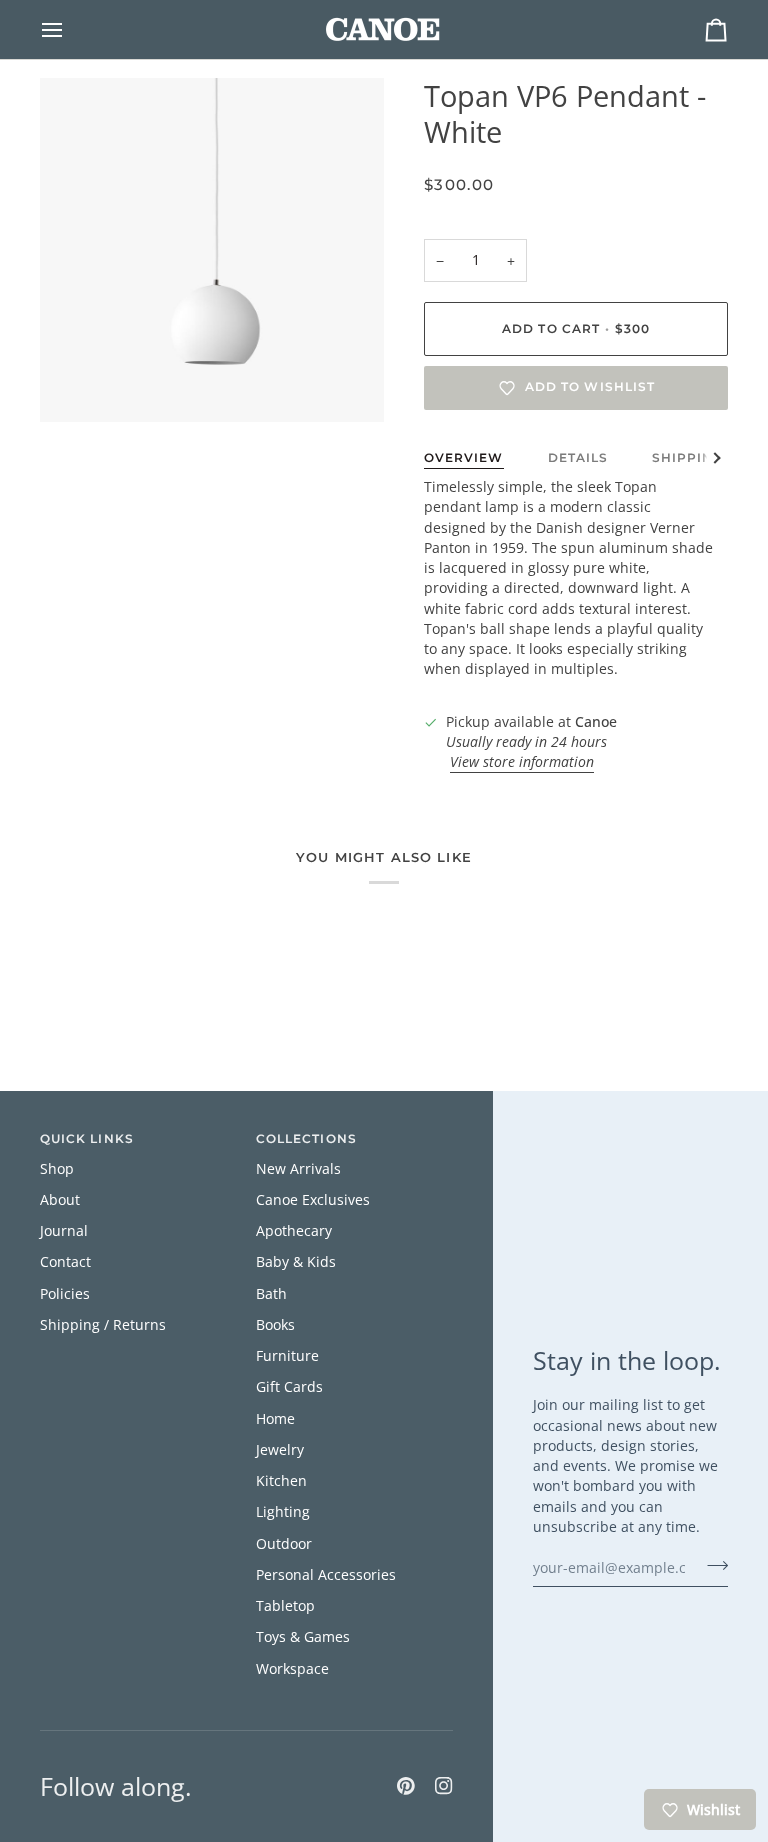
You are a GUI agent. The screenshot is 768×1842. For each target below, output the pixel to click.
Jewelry (280, 1450)
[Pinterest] (406, 1786)
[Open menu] (70, 29)
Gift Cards (289, 1387)
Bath (271, 1294)
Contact (65, 1262)
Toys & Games (303, 1637)
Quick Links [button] (87, 1139)
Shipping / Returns (103, 1325)
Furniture (287, 1356)
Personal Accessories (326, 1575)
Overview (464, 458)
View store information (522, 762)
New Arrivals (298, 1169)
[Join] (711, 1565)
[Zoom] (77, 384)
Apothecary (294, 1231)
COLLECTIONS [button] (306, 1139)
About (60, 1200)
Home (275, 1419)
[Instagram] (444, 1786)
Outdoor (284, 1544)
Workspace (292, 1669)
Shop (57, 1169)
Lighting (283, 1512)
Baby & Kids (296, 1262)
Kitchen (281, 1481)
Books (275, 1325)
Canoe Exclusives (313, 1200)
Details (578, 458)
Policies (65, 1294)
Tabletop (285, 1606)
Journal (64, 1231)
